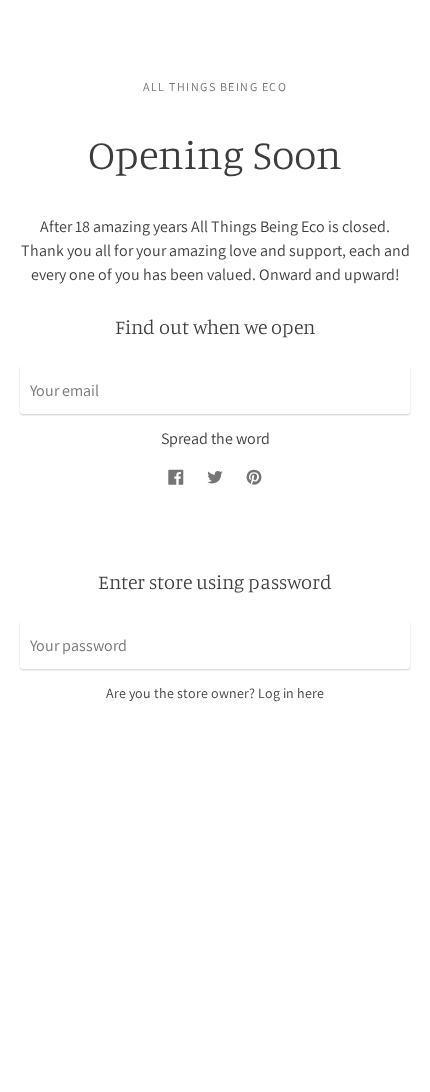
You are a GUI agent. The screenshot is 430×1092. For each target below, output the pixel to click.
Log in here (291, 693)
